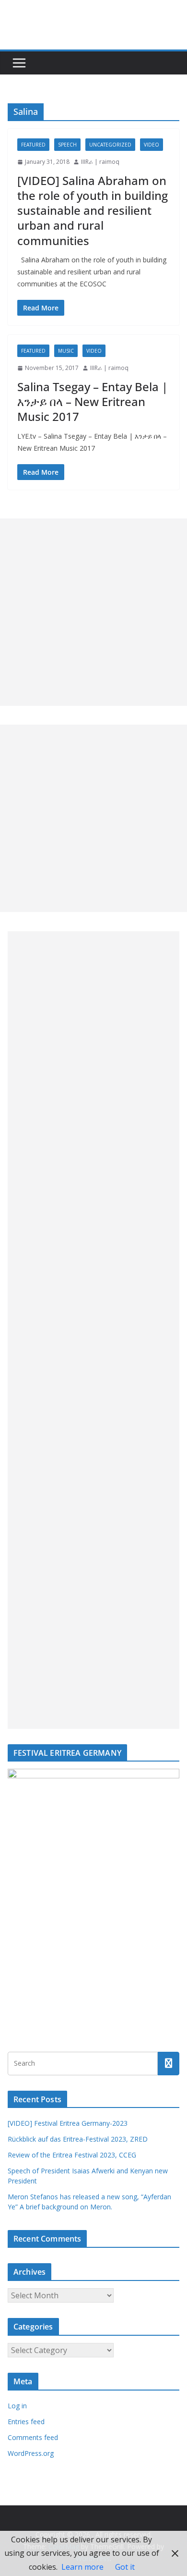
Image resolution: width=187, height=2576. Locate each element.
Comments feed (33, 2437)
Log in (17, 2406)
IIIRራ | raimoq (100, 162)
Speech (67, 145)
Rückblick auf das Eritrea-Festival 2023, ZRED (78, 2139)
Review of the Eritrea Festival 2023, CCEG (72, 2155)
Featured (33, 145)
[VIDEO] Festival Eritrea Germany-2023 (68, 2123)
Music (66, 351)
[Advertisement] (93, 612)
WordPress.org (31, 2453)
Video (152, 145)
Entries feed (26, 2422)
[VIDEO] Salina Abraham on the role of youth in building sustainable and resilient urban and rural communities (93, 210)
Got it (125, 2567)
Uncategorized (110, 145)
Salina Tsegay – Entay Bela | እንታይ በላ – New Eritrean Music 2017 (93, 401)
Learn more (82, 2567)
